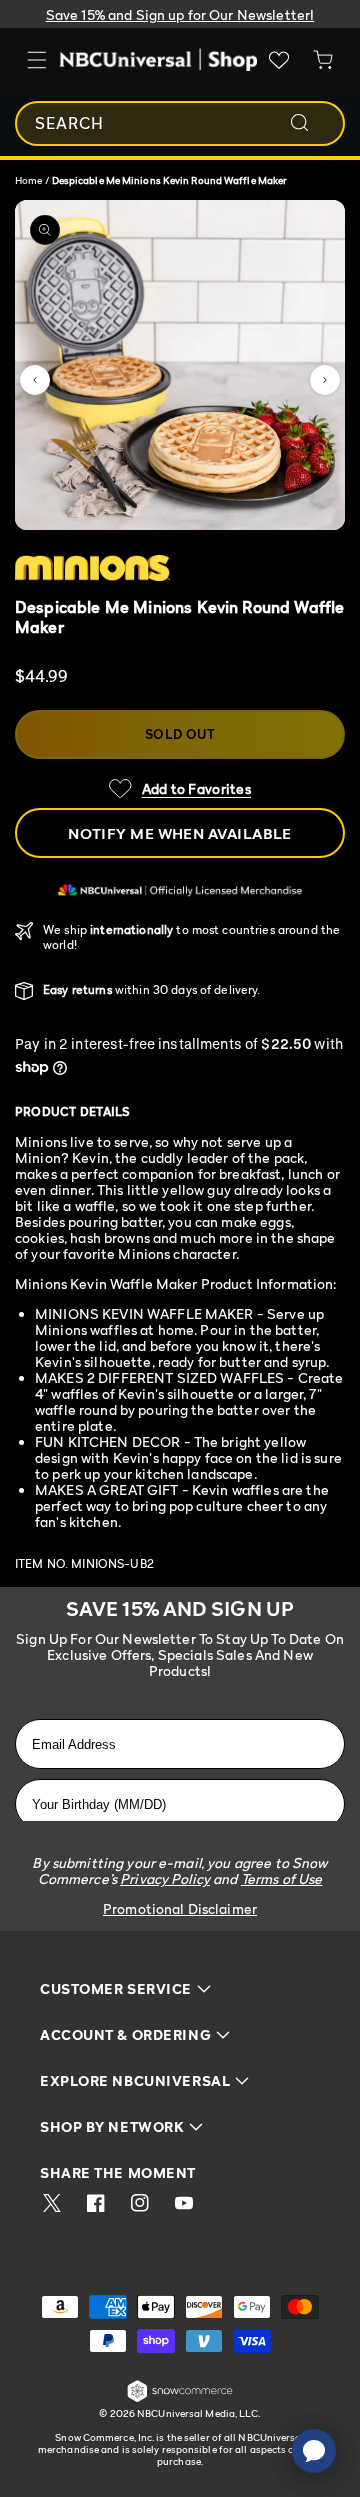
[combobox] (180, 123)
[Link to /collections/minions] (180, 568)
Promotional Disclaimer (180, 1908)
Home (28, 180)
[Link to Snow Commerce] (180, 2398)
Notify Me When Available (180, 833)
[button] (35, 380)
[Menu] (37, 60)
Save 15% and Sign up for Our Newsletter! (180, 14)
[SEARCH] (313, 123)
